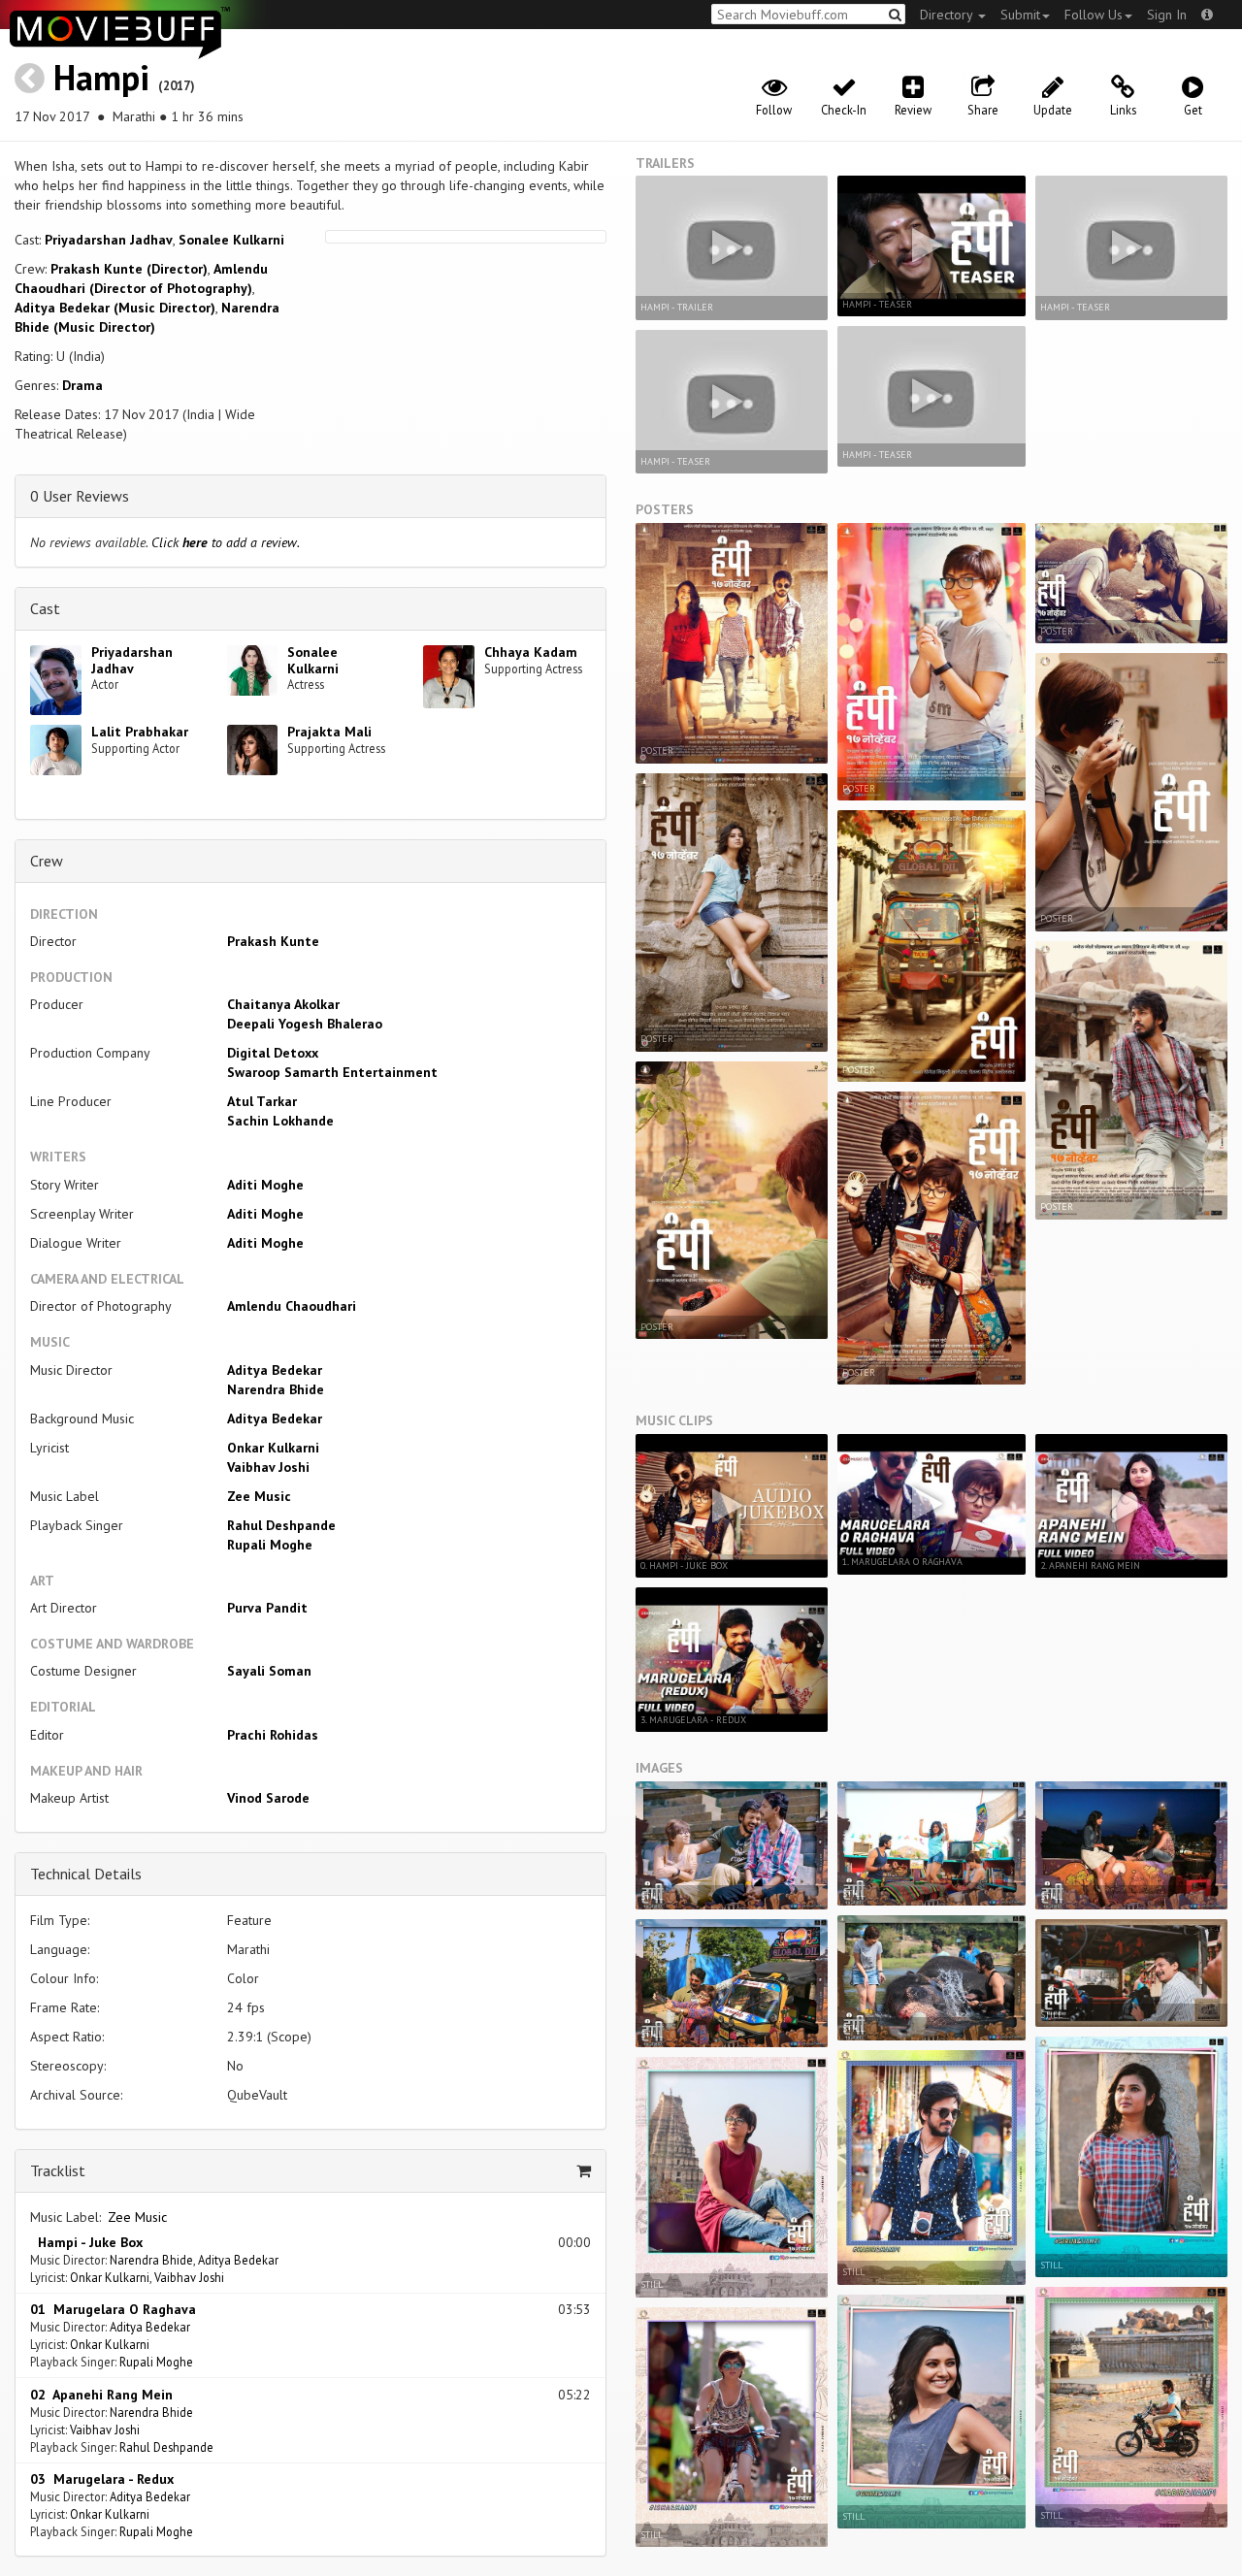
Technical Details (86, 1874)
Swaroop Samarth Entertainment (332, 1072)
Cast (45, 608)
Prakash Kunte (273, 941)
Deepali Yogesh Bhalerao (305, 1024)
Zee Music (259, 1496)
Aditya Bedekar (275, 1370)
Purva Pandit (267, 1608)
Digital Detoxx (273, 1053)
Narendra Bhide (276, 1389)
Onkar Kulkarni (273, 1448)
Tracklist (58, 2170)
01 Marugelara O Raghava (113, 2309)
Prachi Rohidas (273, 1735)
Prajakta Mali (329, 732)
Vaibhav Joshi (268, 1467)
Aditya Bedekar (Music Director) (115, 308)
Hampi (101, 77)
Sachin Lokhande (280, 1121)
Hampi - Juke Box (86, 2242)
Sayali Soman (269, 1671)
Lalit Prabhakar (140, 732)
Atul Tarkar (262, 1101)
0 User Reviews (80, 496)
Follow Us (1094, 15)
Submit (1020, 15)
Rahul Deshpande (281, 1525)
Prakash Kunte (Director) (129, 269)
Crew (47, 861)
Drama (82, 385)
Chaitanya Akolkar (283, 1004)
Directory (948, 15)
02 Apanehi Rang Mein (101, 2395)
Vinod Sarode (268, 1798)
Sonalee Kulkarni (231, 240)
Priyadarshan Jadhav (109, 240)
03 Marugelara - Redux (102, 2479)
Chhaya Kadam (531, 652)
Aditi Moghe (265, 1185)
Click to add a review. (226, 542)
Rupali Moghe (270, 1545)
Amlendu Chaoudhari (292, 1306)
